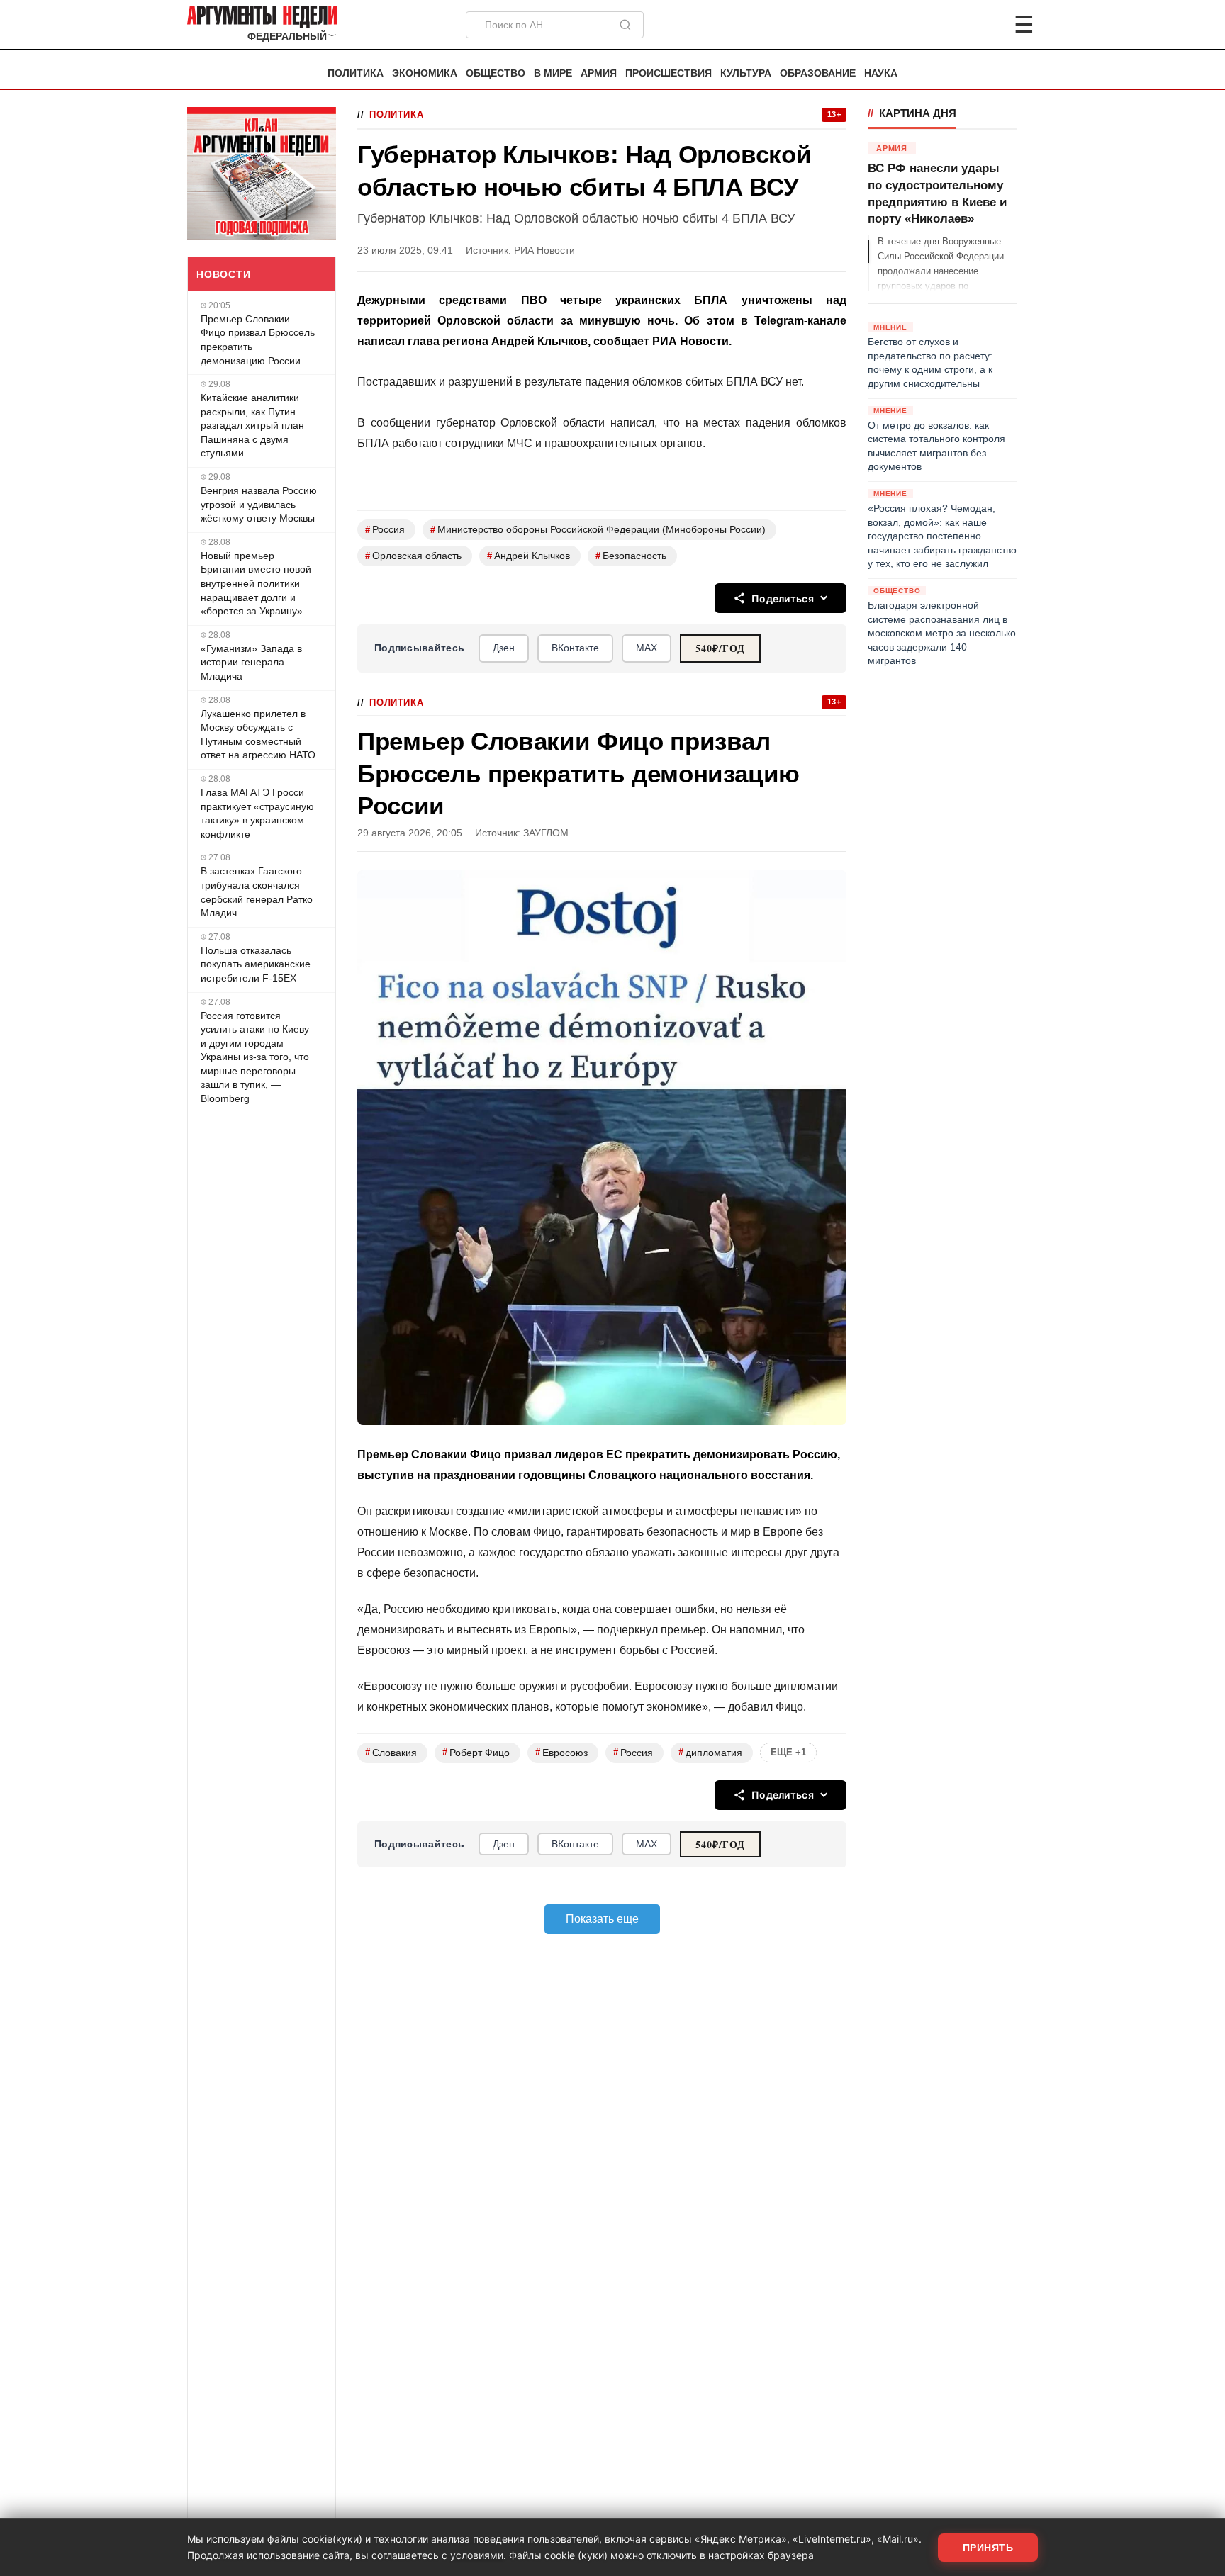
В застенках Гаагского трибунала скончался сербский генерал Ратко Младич (257, 892)
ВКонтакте (575, 648)
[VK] (985, 25)
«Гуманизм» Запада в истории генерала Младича (251, 662)
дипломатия (710, 1752)
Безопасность (631, 556)
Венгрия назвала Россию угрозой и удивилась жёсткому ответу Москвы (259, 504)
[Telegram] (950, 25)
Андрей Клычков (528, 556)
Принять (988, 2548)
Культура (746, 73)
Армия (599, 73)
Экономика (425, 73)
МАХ (647, 648)
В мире (553, 73)
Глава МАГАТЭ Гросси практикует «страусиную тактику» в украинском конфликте (257, 813)
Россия (385, 530)
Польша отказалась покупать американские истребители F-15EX (256, 964)
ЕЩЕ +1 (788, 1752)
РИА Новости (544, 251)
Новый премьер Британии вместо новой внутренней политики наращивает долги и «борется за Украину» (256, 583)
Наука (881, 73)
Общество (496, 73)
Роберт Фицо (476, 1752)
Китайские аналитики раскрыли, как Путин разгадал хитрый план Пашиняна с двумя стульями (252, 425)
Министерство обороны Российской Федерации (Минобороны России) (598, 530)
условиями (477, 2555)
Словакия (391, 1752)
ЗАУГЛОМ (546, 833)
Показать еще (602, 1919)
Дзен (504, 648)
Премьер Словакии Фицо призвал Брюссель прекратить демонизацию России (258, 340)
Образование (818, 73)
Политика (356, 73)
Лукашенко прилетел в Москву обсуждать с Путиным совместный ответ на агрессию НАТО (258, 735)
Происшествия (669, 73)
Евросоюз (561, 1752)
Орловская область (413, 556)
